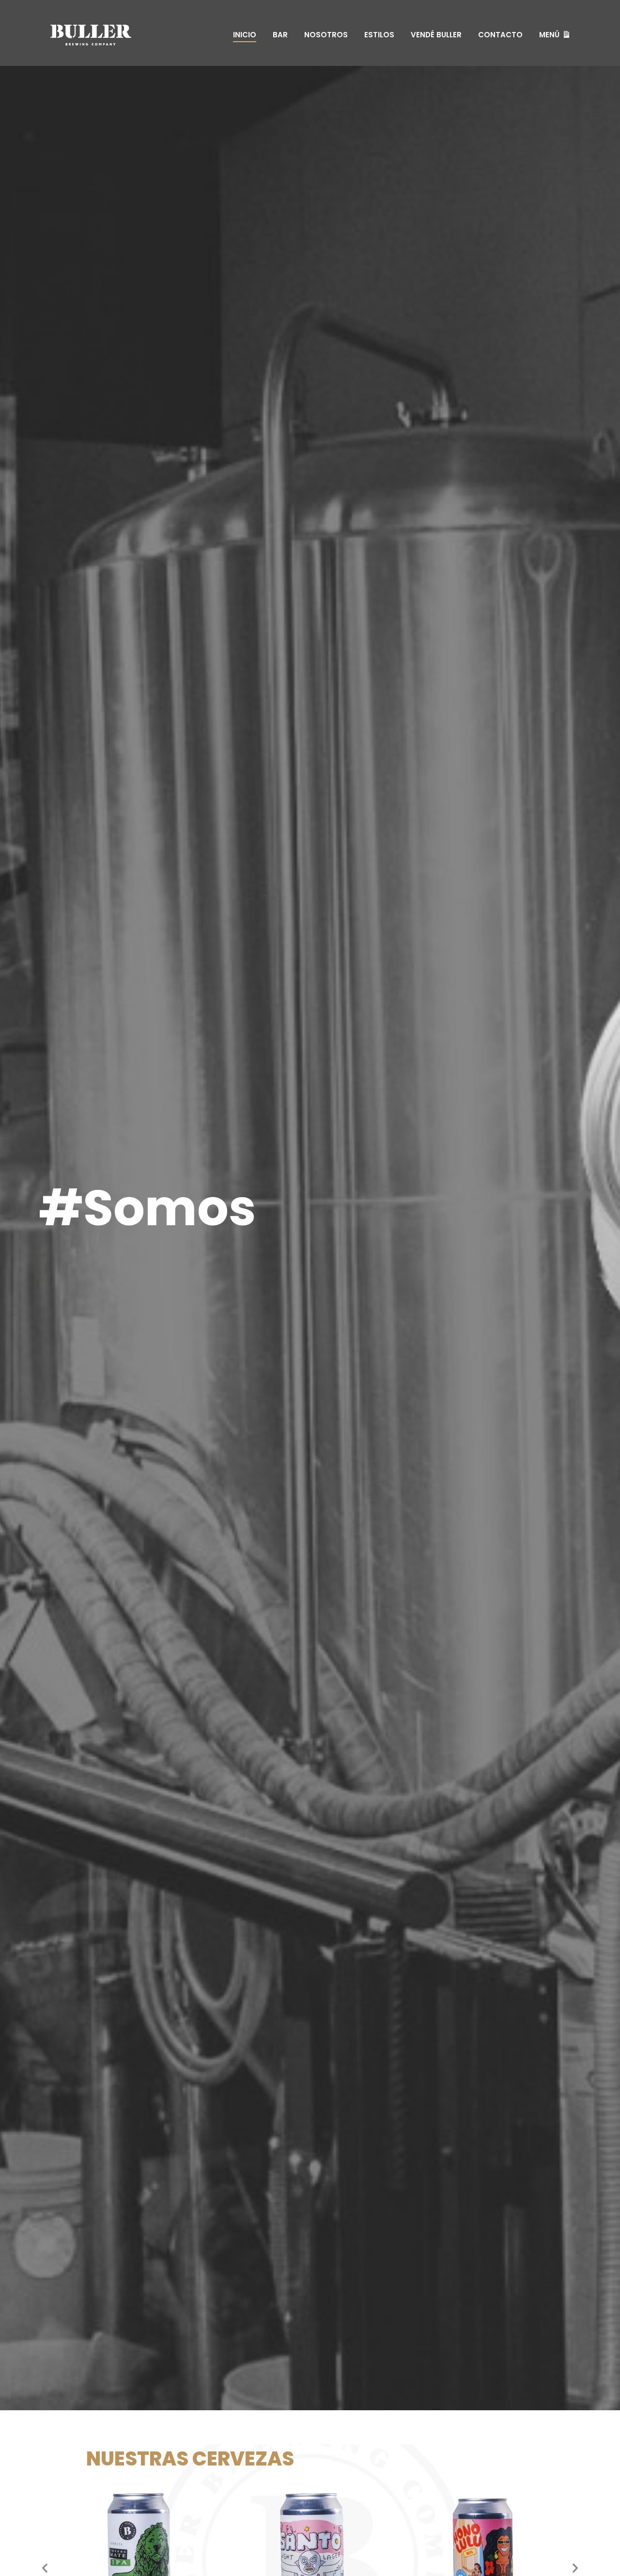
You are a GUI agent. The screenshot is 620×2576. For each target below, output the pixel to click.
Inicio (245, 35)
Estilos (379, 35)
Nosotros (326, 35)
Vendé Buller (436, 35)
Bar (280, 35)
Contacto (500, 35)
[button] (45, 2568)
